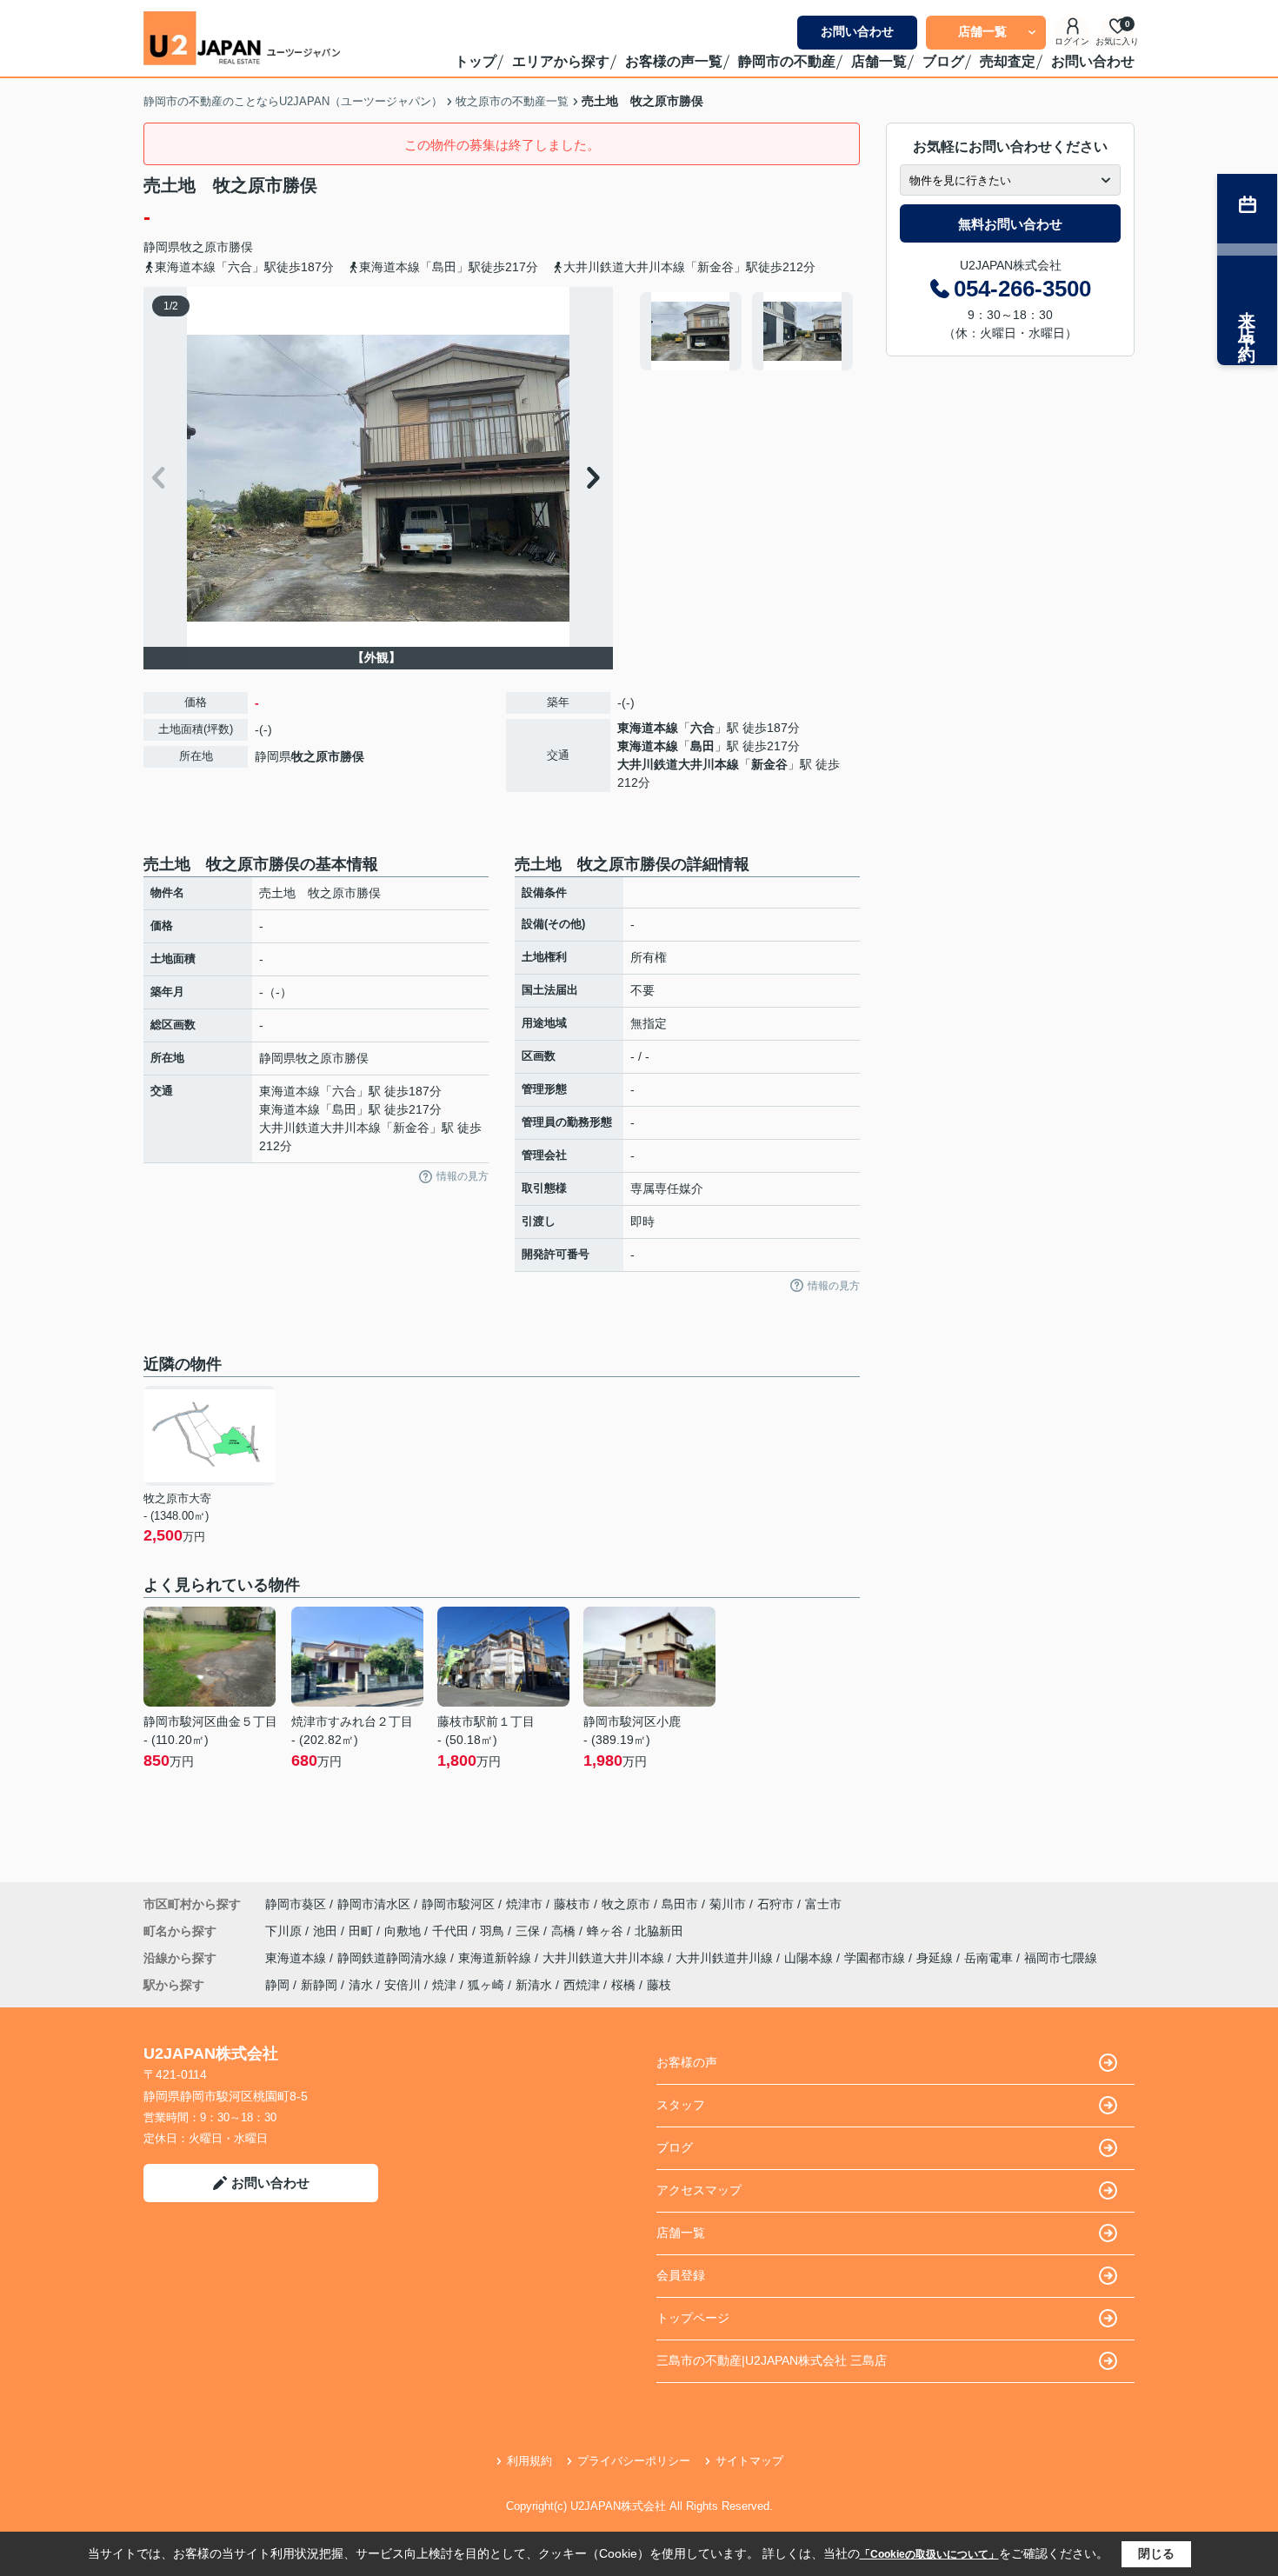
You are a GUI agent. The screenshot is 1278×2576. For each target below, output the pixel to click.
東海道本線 (648, 728)
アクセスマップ (699, 2190)
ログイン (1072, 41)
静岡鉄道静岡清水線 (394, 1958)
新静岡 (319, 1985)
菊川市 (728, 1904)
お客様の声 (687, 2062)
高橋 (565, 1931)
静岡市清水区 (374, 1904)
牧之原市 (204, 247)
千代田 (452, 1931)
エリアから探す (561, 61)
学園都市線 (876, 1958)
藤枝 (659, 1985)
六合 (702, 728)
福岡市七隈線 (1061, 1958)
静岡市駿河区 (458, 1904)
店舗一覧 (982, 31)
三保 (529, 1931)
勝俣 (241, 247)
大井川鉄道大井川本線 (678, 764)
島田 (702, 746)
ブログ (943, 61)
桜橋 (623, 1985)
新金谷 (769, 764)
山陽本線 (810, 1958)
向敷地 (404, 1931)
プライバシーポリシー (634, 2461)
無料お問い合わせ (1010, 224)
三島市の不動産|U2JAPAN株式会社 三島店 (772, 2360)
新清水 (534, 1985)
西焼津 (582, 1985)
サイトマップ (749, 2461)
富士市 (823, 1904)
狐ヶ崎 (486, 1985)
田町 (363, 1931)
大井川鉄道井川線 (726, 1958)
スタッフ (681, 2105)
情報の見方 (463, 1176)
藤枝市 (572, 1904)
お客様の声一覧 (674, 61)
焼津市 (524, 1904)
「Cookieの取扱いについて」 (929, 2554)
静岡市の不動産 (787, 61)
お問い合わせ (857, 31)
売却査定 (1008, 61)
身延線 (936, 1958)
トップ (476, 61)
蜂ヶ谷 (607, 1931)
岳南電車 (990, 1958)
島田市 (680, 1904)
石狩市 (775, 1904)
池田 (327, 1931)
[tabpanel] (747, 331)
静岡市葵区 (296, 1904)
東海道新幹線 (496, 1958)
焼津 (444, 1985)
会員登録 (681, 2275)
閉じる (1156, 2553)
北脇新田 (659, 1931)
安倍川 (403, 1985)
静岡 (277, 1985)
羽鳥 (494, 1931)
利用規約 (529, 2461)
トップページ (693, 2318)
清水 (361, 1985)
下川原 (285, 1931)
